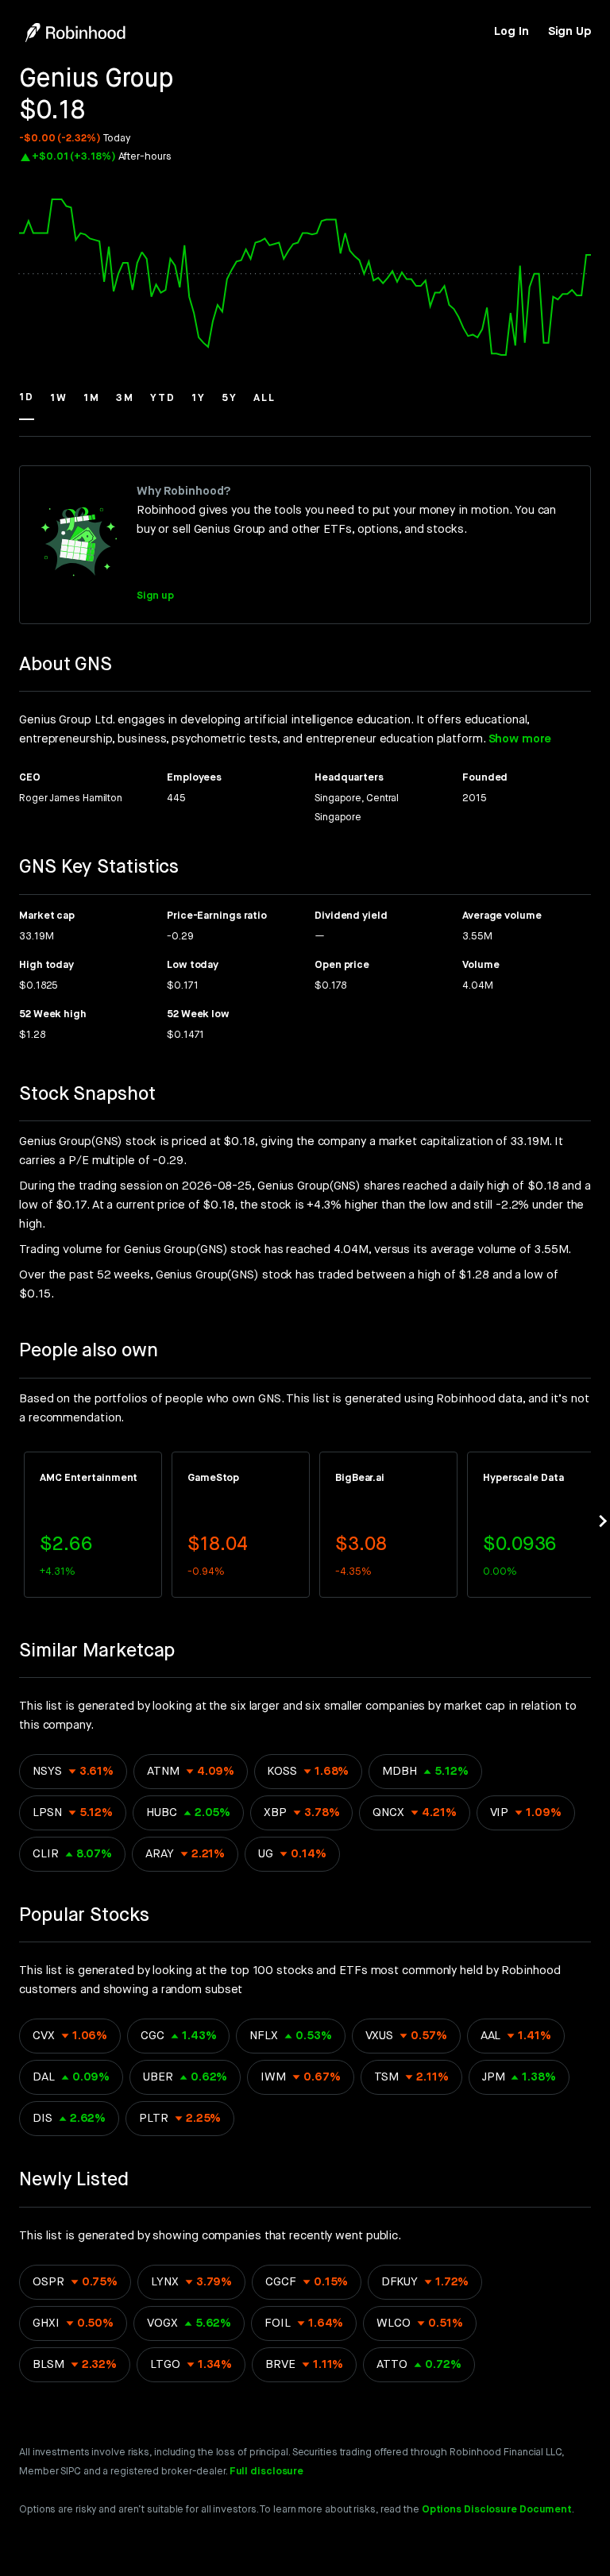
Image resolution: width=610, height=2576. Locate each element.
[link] (511, 32)
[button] (27, 405)
